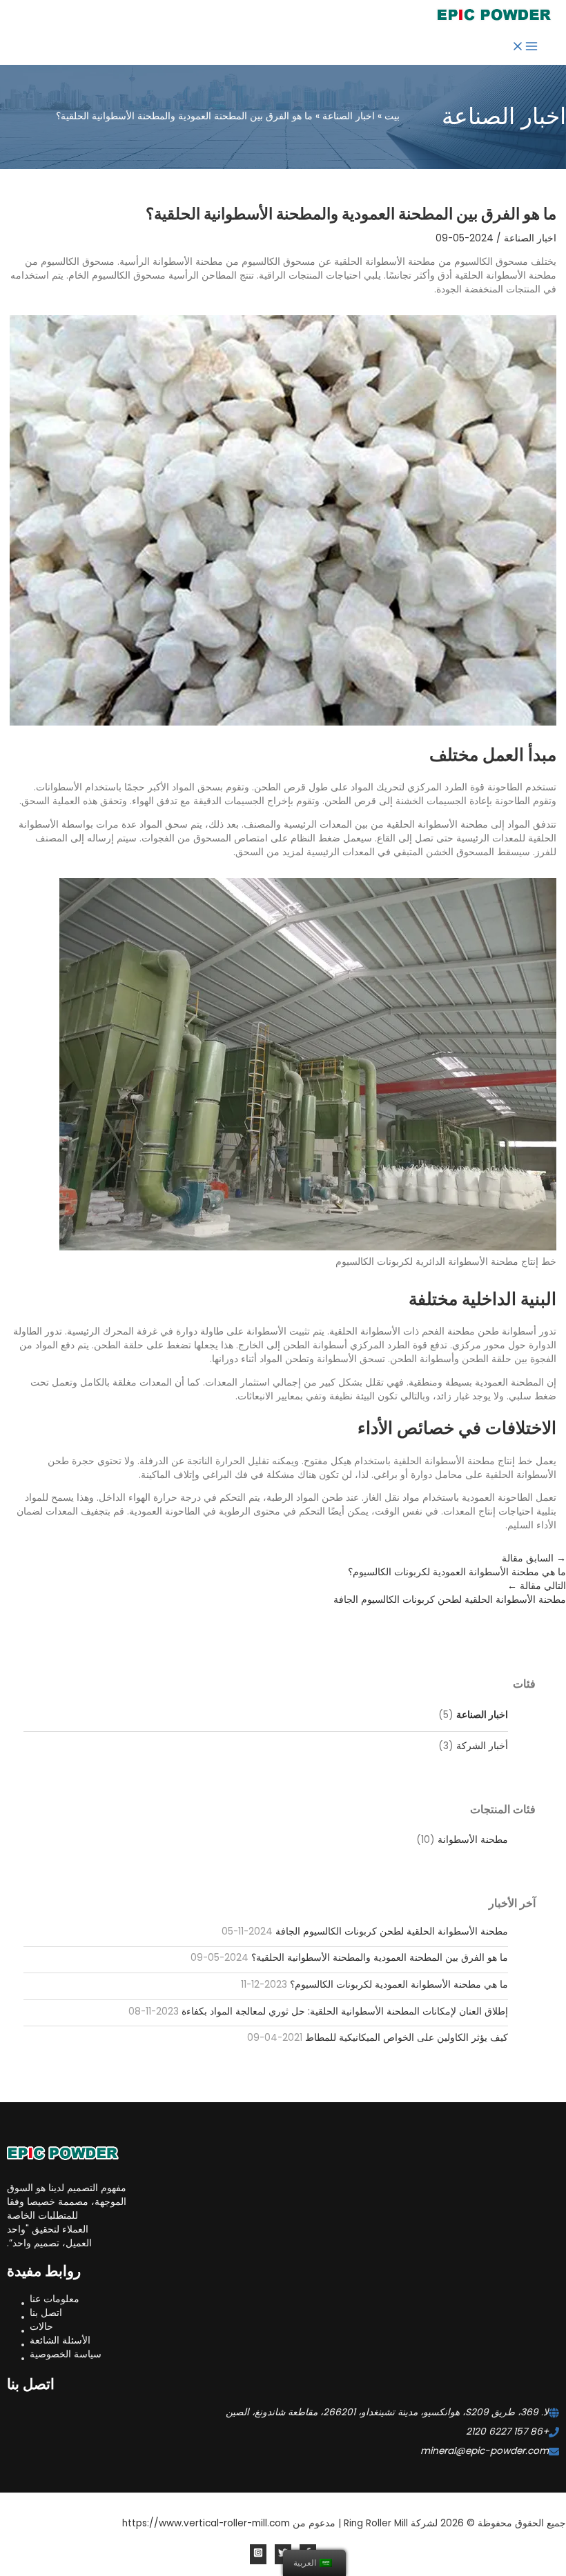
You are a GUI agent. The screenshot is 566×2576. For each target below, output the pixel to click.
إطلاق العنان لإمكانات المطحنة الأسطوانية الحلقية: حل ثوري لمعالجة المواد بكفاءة (345, 2011)
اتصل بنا (46, 2313)
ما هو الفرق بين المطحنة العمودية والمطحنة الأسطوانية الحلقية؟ (380, 1958)
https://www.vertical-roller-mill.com (206, 2523)
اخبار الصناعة (482, 1715)
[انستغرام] (258, 2554)
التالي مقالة (450, 1593)
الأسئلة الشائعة (60, 2340)
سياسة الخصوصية (66, 2354)
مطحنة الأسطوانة (473, 1840)
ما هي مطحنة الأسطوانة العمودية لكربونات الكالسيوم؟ (399, 1985)
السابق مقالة (457, 1565)
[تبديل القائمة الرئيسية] (525, 49)
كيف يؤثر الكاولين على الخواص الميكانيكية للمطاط (407, 2038)
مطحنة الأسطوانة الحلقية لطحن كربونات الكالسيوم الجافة (392, 1931)
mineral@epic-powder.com (485, 2451)
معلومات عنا (55, 2299)
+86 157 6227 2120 (507, 2432)
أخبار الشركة (482, 1746)
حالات (41, 2327)
